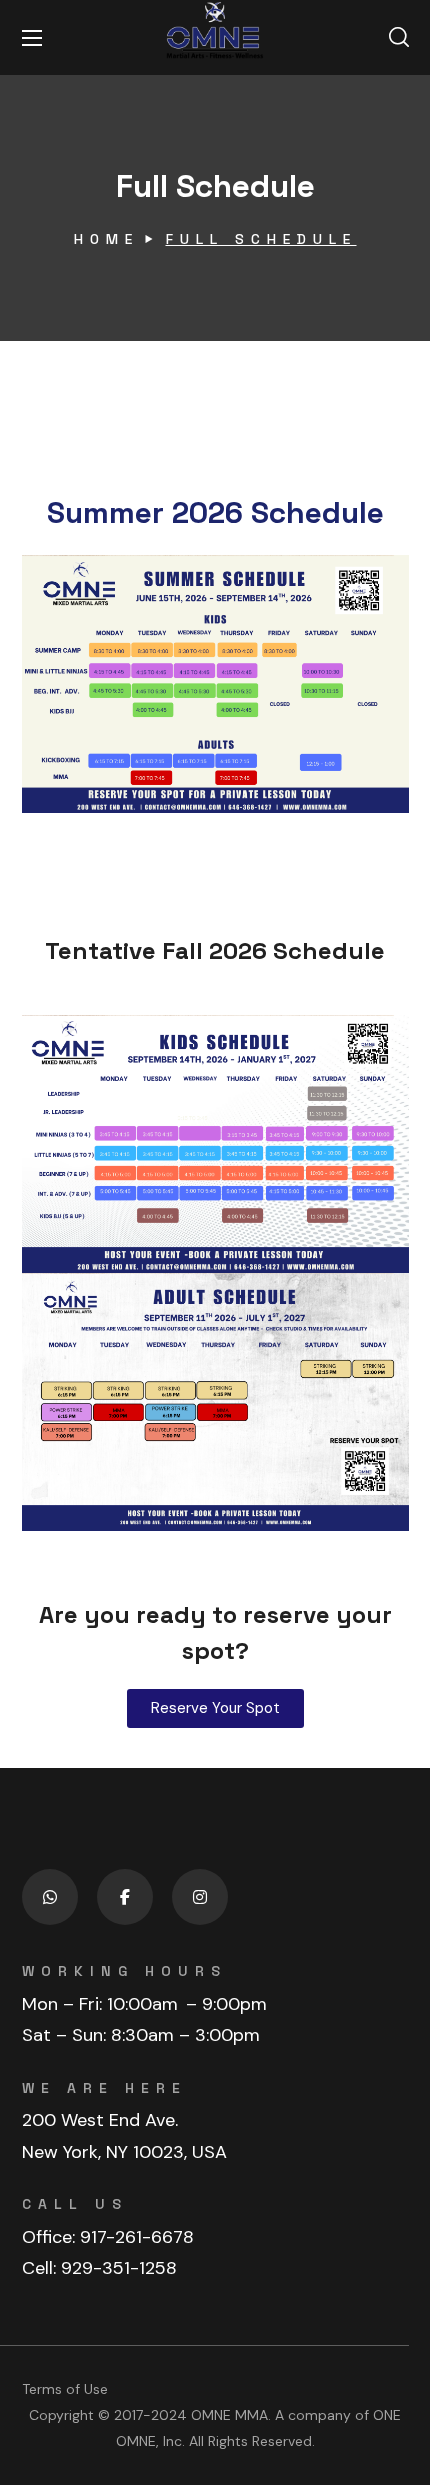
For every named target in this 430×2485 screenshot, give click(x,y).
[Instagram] (200, 1897)
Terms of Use (65, 2389)
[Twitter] (50, 1897)
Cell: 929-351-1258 (99, 2268)
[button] (399, 38)
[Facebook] (125, 1897)
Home (106, 239)
